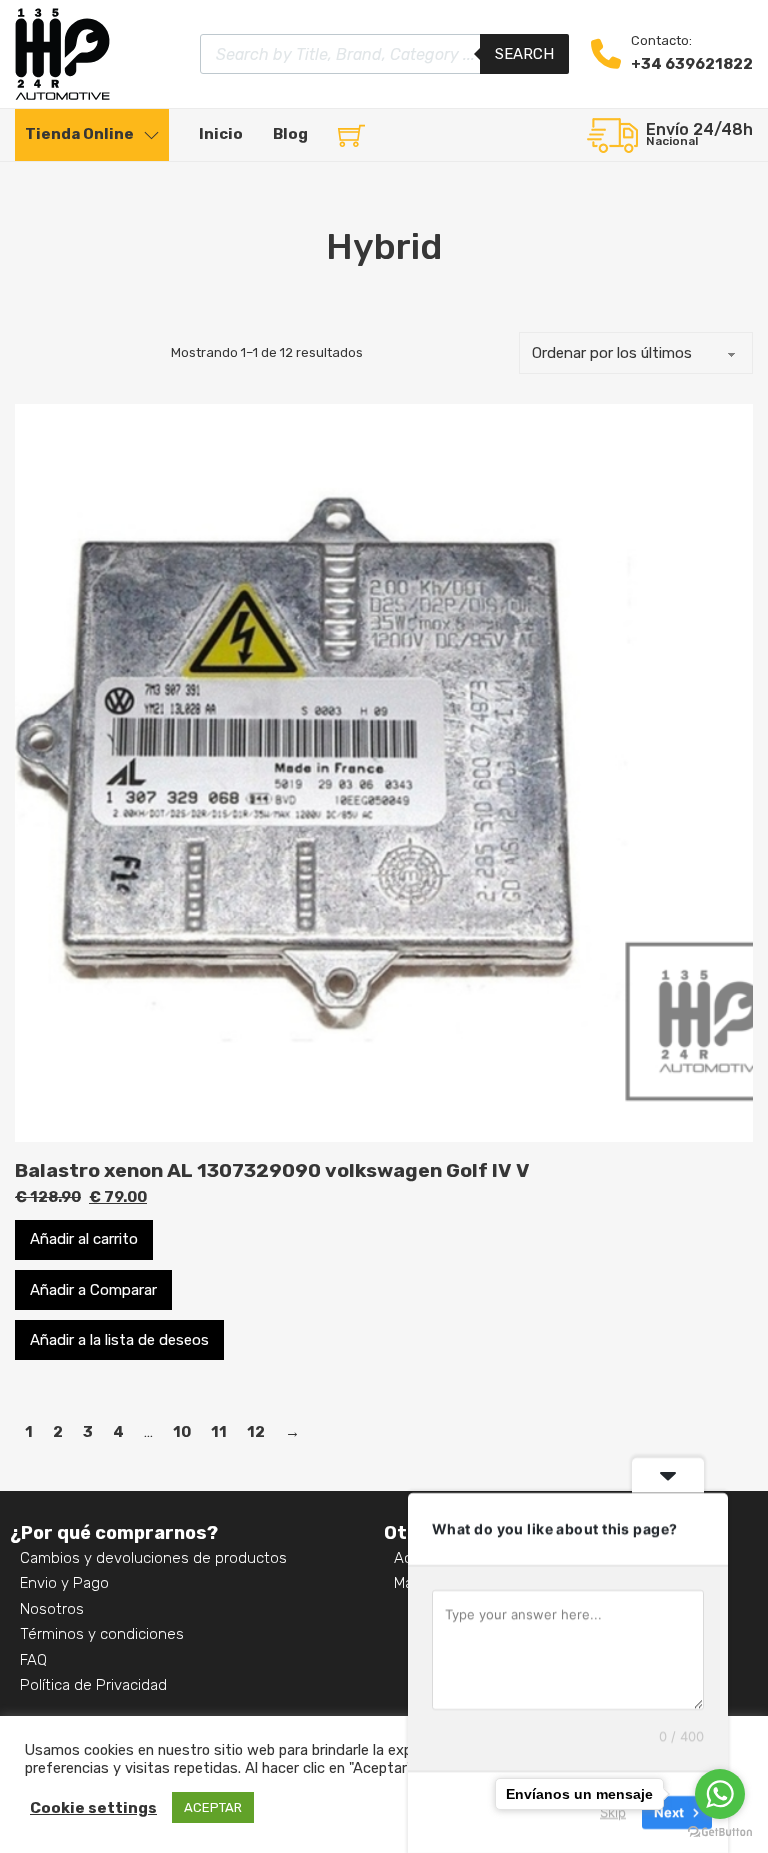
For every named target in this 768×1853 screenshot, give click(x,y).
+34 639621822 (692, 64)
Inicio (221, 134)
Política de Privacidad (93, 1685)
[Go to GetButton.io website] (720, 1832)
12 (256, 1432)
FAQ (33, 1660)
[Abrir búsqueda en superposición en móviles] (384, 54)
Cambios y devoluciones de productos (153, 1558)
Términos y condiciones (102, 1634)
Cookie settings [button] (93, 1808)
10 (182, 1432)
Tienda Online (79, 134)
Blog (290, 134)
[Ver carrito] (351, 135)
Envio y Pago (64, 1583)
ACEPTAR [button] (213, 1807)
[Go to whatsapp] (720, 1794)
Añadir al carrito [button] (84, 1239)
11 (219, 1432)
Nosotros (52, 1609)
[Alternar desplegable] (151, 135)
